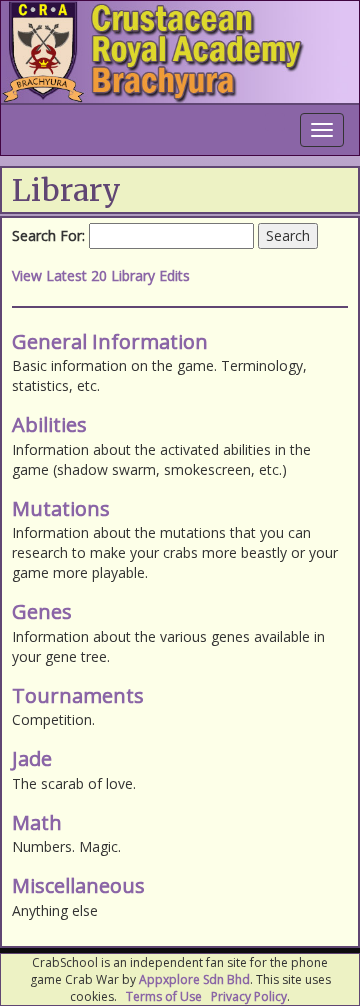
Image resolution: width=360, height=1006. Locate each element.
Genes (42, 611)
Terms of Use (164, 996)
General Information (110, 341)
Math (37, 822)
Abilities (49, 424)
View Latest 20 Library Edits (101, 275)
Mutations (61, 508)
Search (288, 235)
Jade (32, 758)
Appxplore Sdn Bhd (194, 979)
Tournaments (78, 695)
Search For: (48, 235)
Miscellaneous (78, 885)
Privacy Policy (249, 996)
